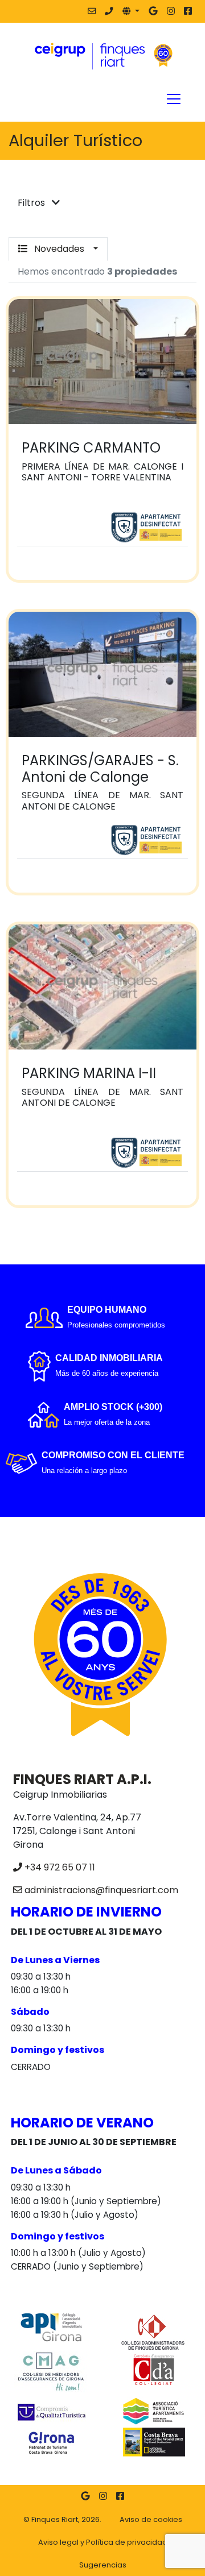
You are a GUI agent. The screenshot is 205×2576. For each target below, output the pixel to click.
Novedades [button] (59, 249)
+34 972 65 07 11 (60, 1867)
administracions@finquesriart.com (101, 1890)
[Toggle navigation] (174, 99)
